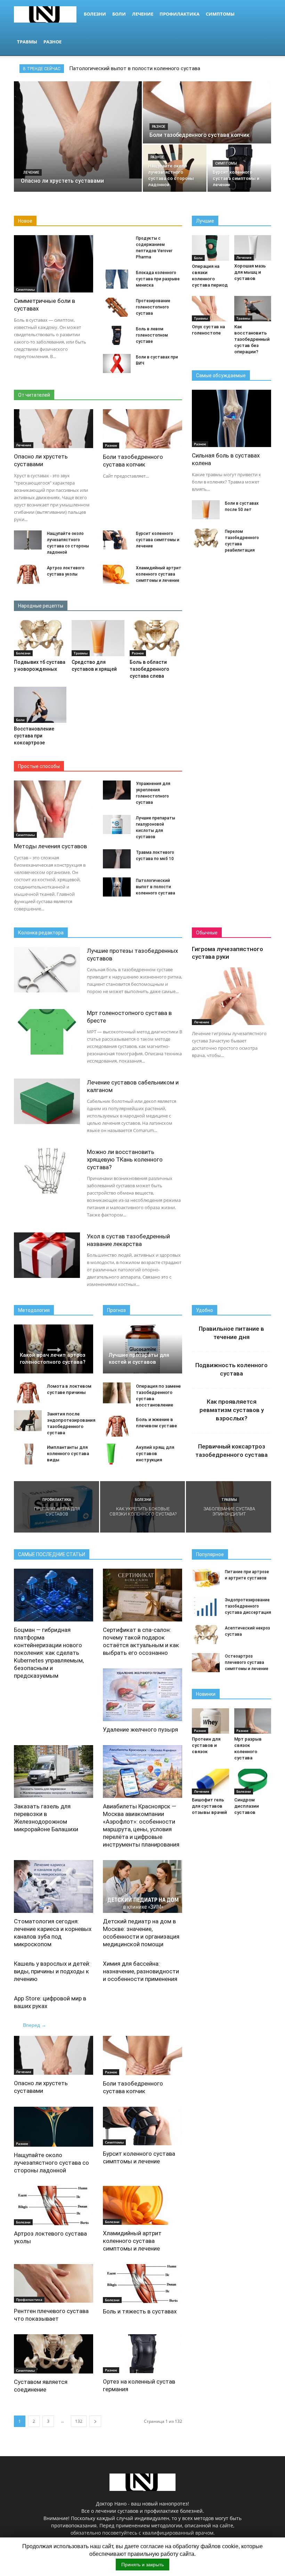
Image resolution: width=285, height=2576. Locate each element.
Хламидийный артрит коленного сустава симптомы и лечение (159, 574)
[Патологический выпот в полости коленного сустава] (117, 887)
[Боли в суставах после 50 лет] (206, 510)
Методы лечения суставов (50, 846)
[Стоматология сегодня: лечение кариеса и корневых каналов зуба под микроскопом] (54, 1886)
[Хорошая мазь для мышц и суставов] (253, 248)
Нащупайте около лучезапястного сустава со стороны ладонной (51, 2163)
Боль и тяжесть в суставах (140, 2311)
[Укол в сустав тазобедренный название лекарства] (47, 1255)
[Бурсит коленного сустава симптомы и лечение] (239, 168)
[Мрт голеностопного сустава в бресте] (47, 1032)
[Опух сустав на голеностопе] (210, 309)
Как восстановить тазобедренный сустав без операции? (252, 339)
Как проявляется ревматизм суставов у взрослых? (232, 1410)
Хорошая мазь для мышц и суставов (250, 272)
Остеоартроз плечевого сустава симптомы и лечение (247, 1662)
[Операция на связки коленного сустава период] (210, 248)
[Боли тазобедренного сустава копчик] (207, 116)
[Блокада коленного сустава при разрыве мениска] (117, 279)
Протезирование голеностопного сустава (153, 307)
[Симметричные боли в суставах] (54, 264)
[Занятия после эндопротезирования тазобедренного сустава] (28, 1421)
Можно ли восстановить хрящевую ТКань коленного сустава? (125, 1159)
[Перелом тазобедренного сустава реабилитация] (206, 538)
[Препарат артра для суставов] (56, 1507)
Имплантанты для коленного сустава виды (68, 1454)
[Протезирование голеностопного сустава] (117, 307)
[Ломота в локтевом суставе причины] (28, 1393)
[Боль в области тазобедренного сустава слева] (156, 638)
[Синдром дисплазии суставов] (253, 1781)
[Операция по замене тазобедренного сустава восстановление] (117, 1393)
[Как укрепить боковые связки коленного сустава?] (143, 1513)
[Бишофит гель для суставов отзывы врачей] (210, 1781)
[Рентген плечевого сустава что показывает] (54, 2284)
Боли (119, 14)
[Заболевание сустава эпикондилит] (229, 1507)
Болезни (95, 14)
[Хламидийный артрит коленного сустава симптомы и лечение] (117, 574)
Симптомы (220, 14)
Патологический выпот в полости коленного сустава (135, 68)
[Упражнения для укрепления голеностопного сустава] (117, 790)
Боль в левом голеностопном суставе (152, 335)
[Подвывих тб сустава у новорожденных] (40, 638)
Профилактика (180, 14)
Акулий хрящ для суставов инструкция (155, 1454)
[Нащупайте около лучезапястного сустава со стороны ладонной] (175, 168)
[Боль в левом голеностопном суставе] (117, 335)
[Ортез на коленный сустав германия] (142, 2354)
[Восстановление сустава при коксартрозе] (40, 705)
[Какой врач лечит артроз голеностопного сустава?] (54, 1349)
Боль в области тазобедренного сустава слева (149, 669)
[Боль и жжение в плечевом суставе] (117, 1426)
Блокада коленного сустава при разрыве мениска (158, 279)
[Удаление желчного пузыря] (142, 1695)
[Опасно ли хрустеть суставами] (78, 130)
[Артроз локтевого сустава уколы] (28, 574)
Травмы (27, 42)
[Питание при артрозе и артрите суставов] (206, 1578)
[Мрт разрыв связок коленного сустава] (253, 1721)
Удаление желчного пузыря (140, 1729)
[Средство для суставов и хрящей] (98, 638)
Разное (52, 42)
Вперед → (35, 2025)
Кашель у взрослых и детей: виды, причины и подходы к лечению (52, 1971)
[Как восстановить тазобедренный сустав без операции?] (253, 309)
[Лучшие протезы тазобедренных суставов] (47, 970)
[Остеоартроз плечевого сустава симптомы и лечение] (206, 1663)
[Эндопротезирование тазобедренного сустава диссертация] (206, 1606)
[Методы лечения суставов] (54, 809)
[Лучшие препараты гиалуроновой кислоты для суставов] (117, 824)
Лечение (143, 14)
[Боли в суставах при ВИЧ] (117, 364)
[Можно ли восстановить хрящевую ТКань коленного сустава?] (47, 1171)
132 (79, 2421)
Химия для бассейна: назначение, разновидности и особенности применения (141, 1971)
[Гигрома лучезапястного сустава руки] (231, 996)
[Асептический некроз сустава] (206, 1634)
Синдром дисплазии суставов (247, 1806)
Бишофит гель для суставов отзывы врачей (209, 1806)
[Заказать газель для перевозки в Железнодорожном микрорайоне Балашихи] (54, 1772)
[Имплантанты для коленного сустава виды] (28, 1454)
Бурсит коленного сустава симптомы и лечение (158, 540)
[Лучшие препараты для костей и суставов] (142, 1349)
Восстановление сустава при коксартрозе (34, 736)
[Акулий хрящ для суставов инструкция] (117, 1454)
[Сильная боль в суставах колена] (231, 418)
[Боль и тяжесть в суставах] (142, 2284)
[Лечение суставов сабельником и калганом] (47, 1101)
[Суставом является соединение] (54, 2354)
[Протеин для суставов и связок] (210, 1721)
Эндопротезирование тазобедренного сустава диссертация (248, 1606)
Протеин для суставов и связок (206, 1745)
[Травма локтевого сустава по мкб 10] (117, 859)
